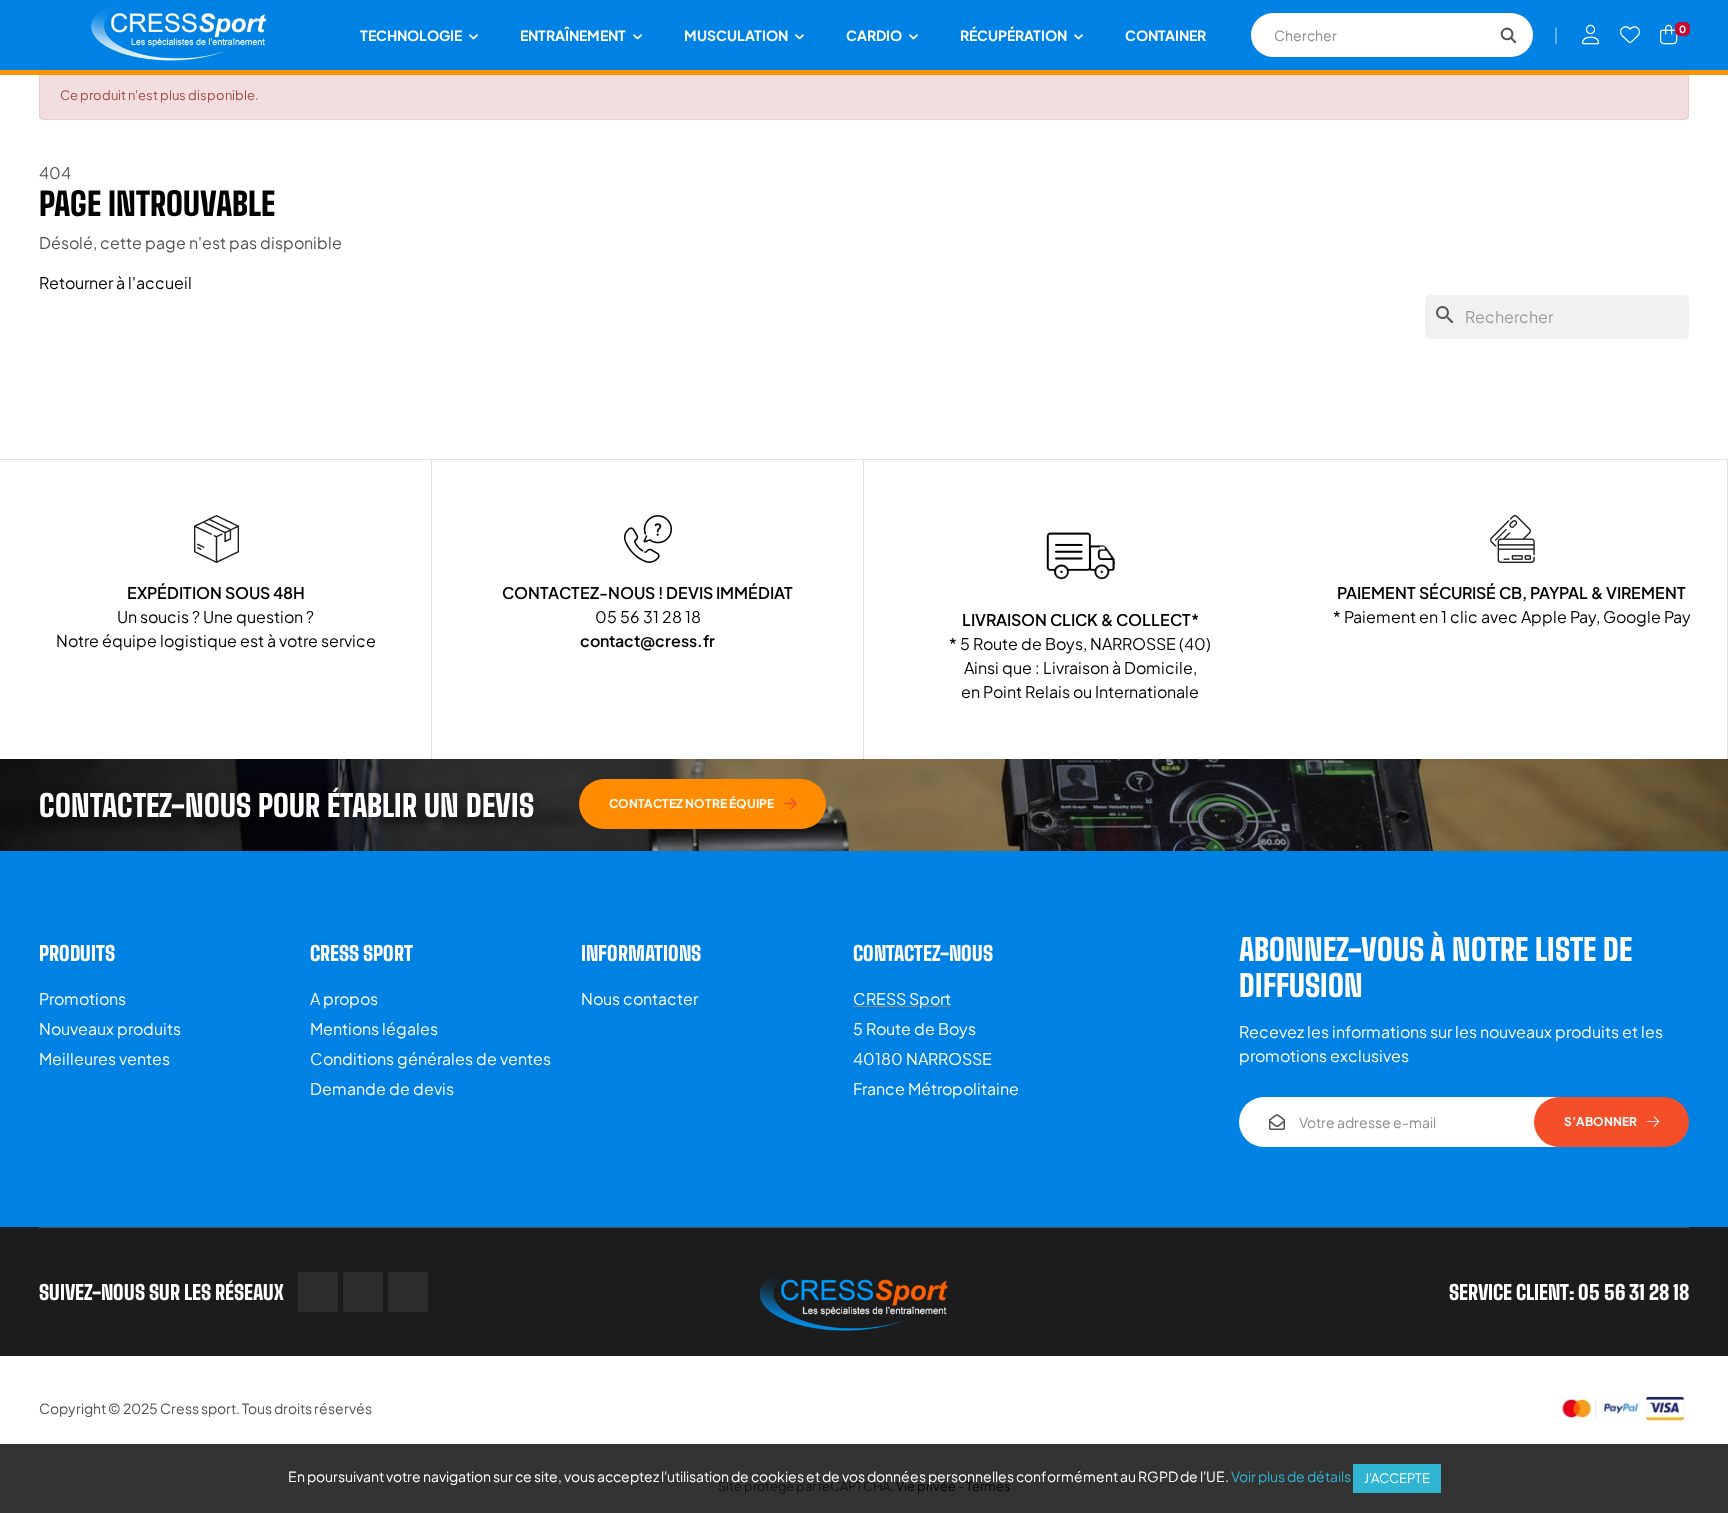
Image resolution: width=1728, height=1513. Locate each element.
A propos (344, 998)
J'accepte (1397, 1478)
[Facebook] (318, 1292)
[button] (702, 804)
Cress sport (198, 1408)
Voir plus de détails (1291, 1476)
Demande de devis (382, 1088)
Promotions (82, 998)
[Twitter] (363, 1292)
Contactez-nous (923, 953)
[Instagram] (408, 1292)
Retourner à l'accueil (115, 282)
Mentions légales (374, 1028)
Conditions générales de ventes (430, 1058)
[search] (1508, 35)
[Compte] (1591, 35)
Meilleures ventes (104, 1058)
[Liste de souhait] (1630, 35)
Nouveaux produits (110, 1028)
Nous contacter (639, 998)
